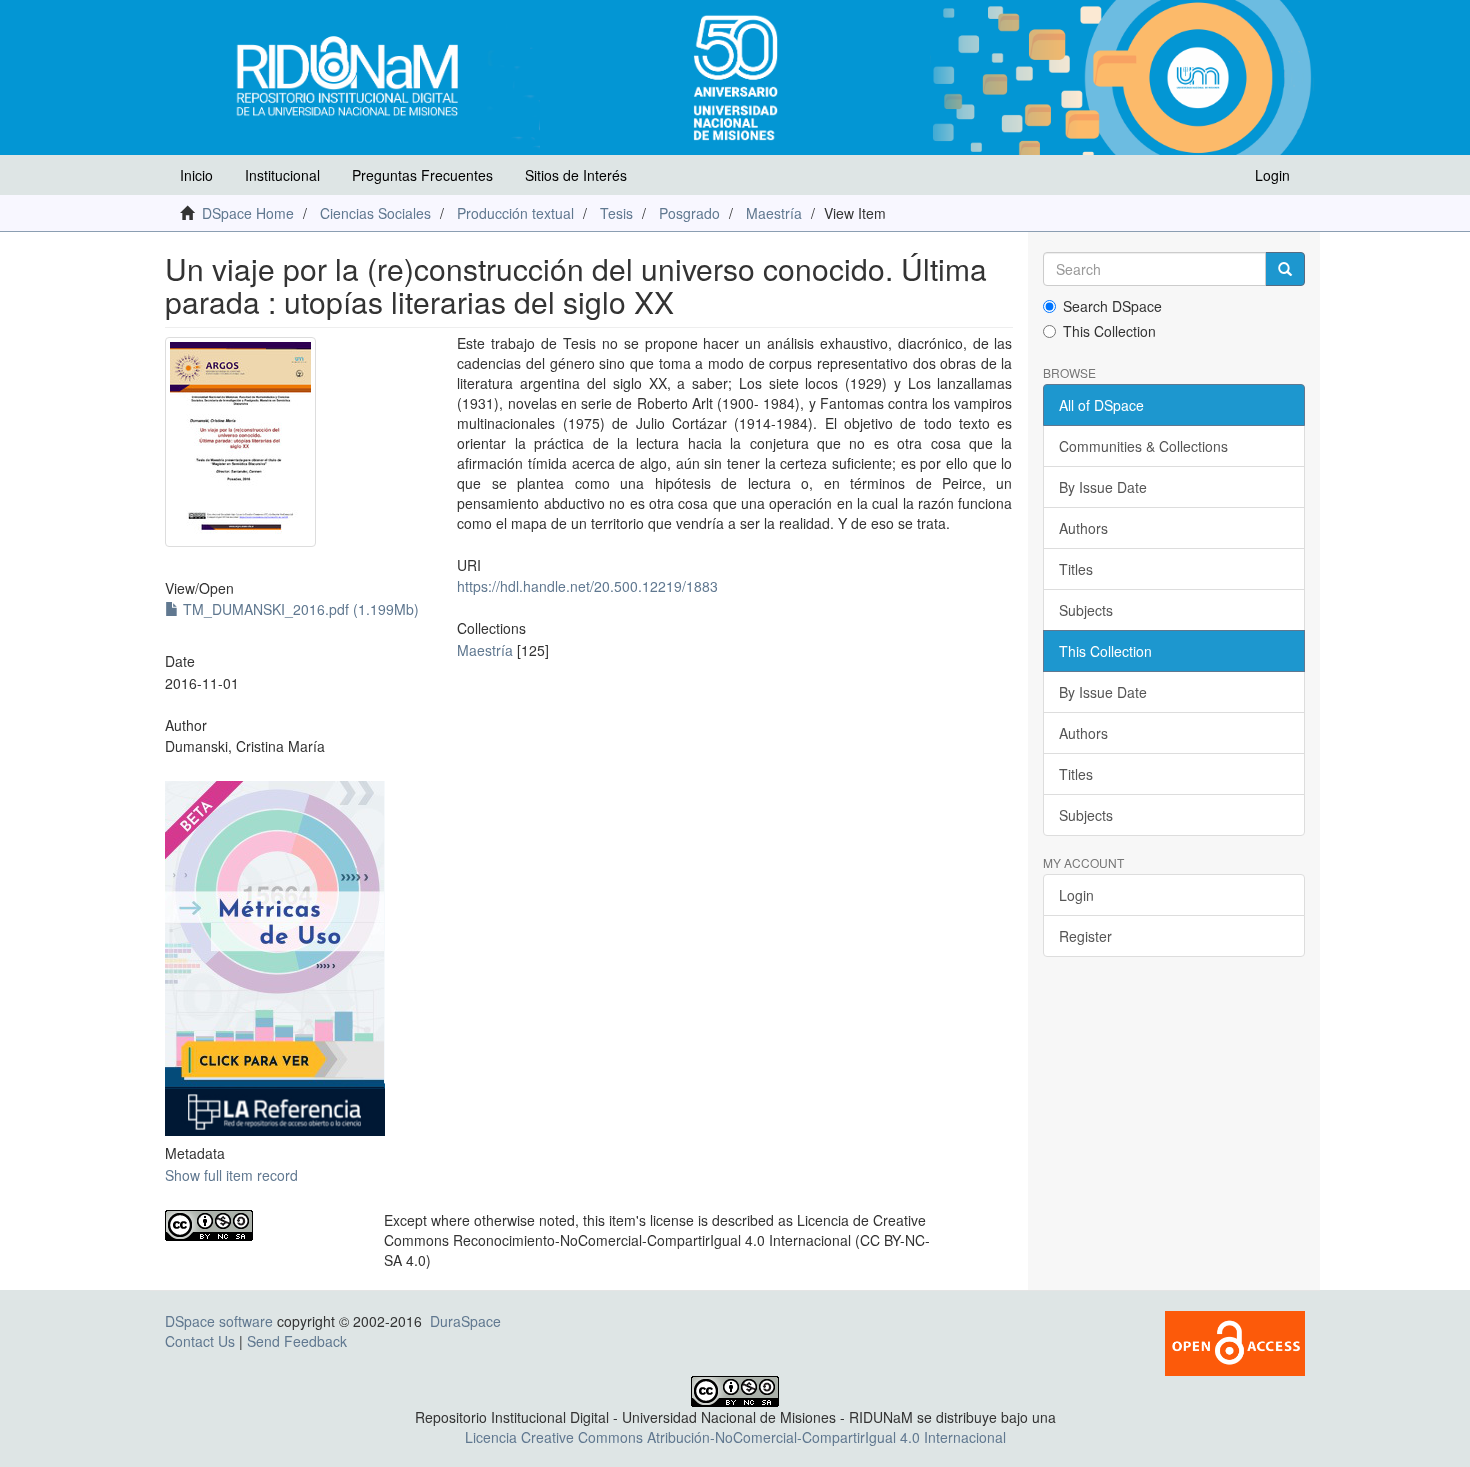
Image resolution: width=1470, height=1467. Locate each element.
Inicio (196, 175)
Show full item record (231, 1175)
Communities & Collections (1143, 446)
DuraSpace (465, 1321)
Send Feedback (297, 1341)
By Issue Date (1103, 487)
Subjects (1086, 610)
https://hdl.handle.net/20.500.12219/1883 (587, 586)
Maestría (774, 213)
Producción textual (515, 213)
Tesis (616, 213)
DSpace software (219, 1321)
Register (1085, 936)
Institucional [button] (282, 175)
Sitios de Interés (576, 175)
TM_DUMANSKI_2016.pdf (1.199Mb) (299, 609)
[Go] (1285, 269)
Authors (1083, 528)
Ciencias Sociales (375, 213)
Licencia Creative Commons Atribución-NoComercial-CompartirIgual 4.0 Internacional (735, 1437)
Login (1076, 895)
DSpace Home (248, 213)
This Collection (1109, 331)
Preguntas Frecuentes (422, 175)
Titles (1076, 569)
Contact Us (200, 1341)
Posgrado (689, 213)
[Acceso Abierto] (1235, 1341)
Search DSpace (1112, 306)
